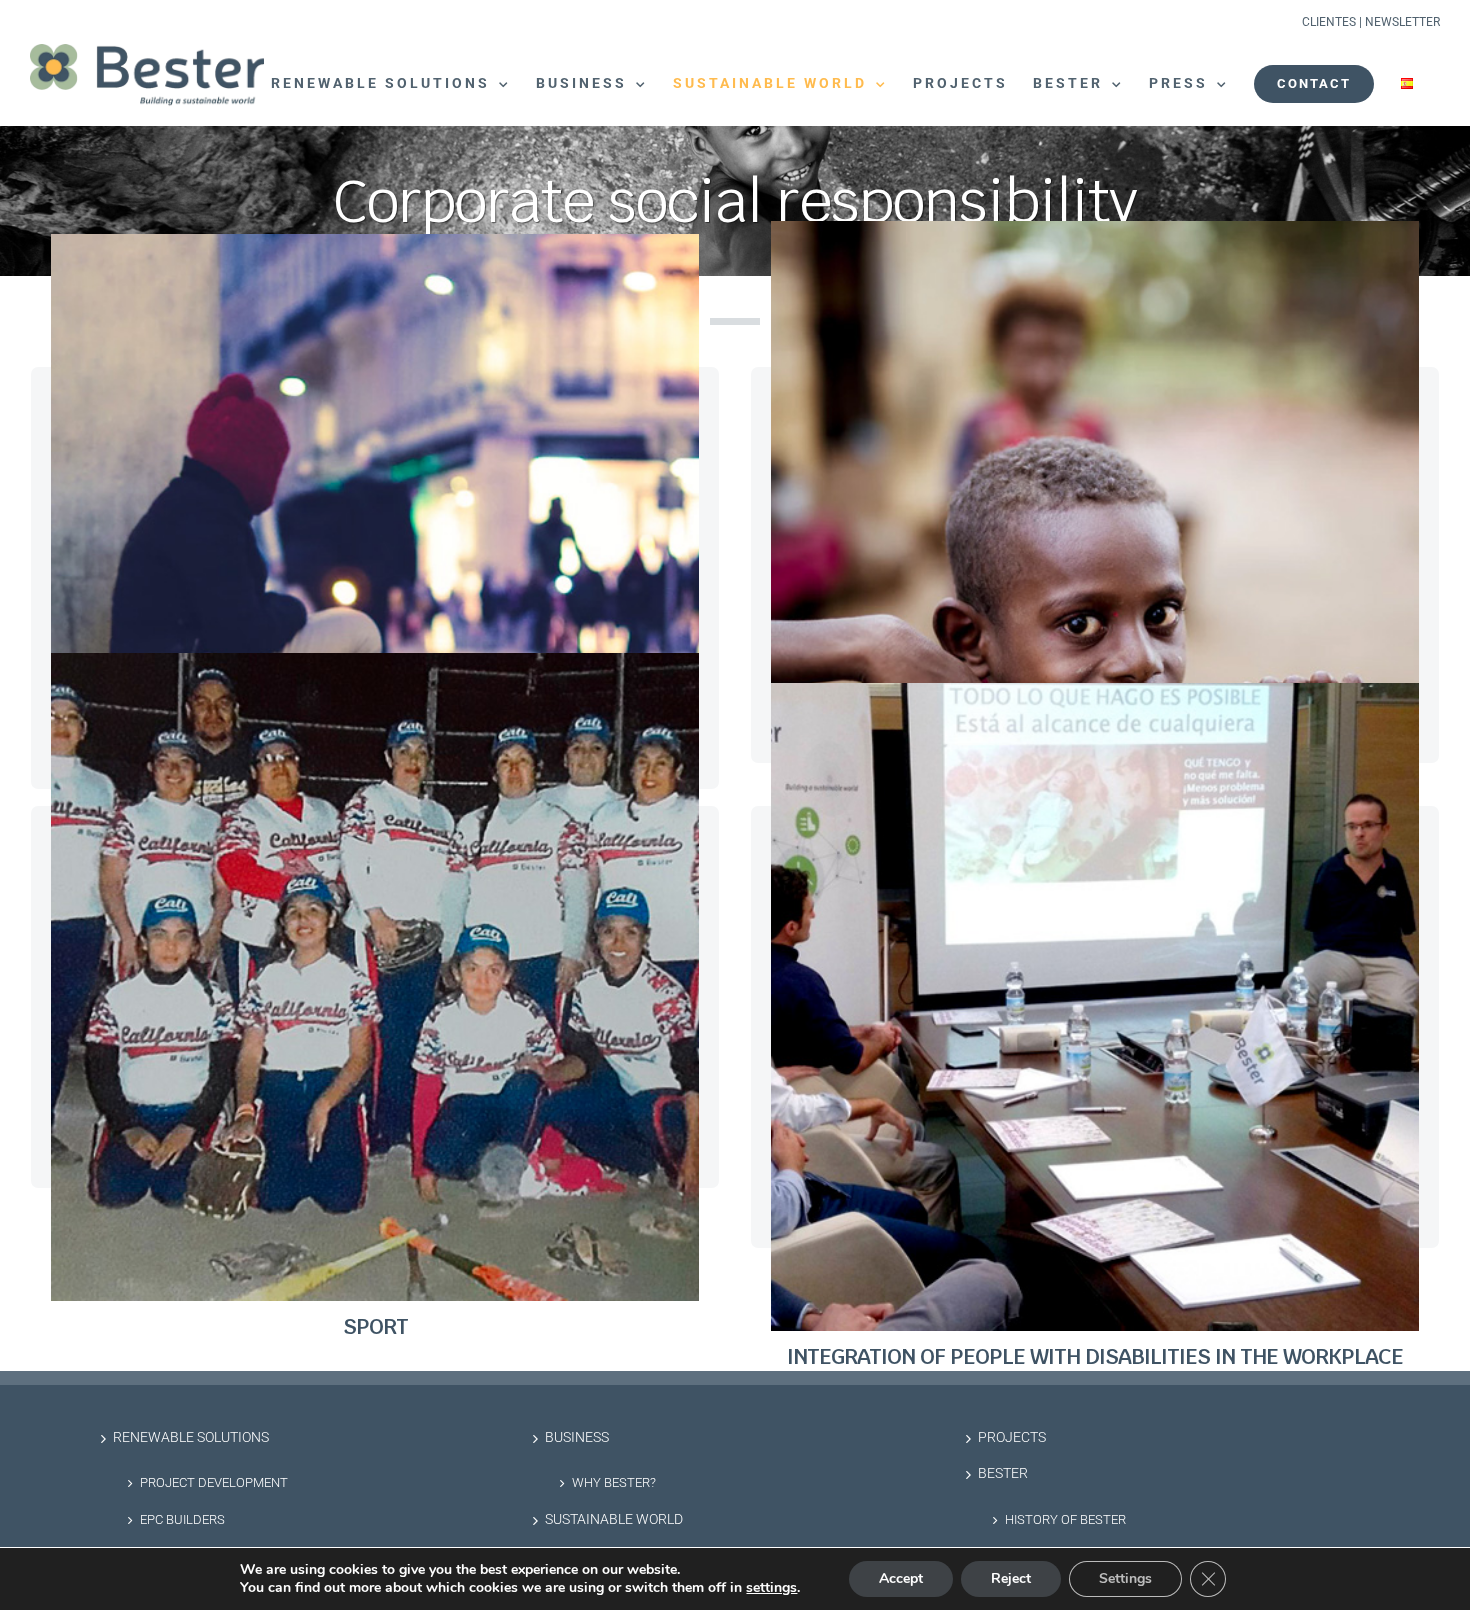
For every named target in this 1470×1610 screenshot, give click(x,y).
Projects (1012, 1437)
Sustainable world (614, 1519)
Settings (1125, 1578)
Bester (1003, 1473)
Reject (1011, 1578)
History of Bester (1065, 1519)
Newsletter (1402, 22)
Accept (901, 1578)
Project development (214, 1482)
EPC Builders (182, 1519)
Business (577, 1437)
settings (771, 1588)
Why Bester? (614, 1482)
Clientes (1329, 22)
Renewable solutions (191, 1437)
